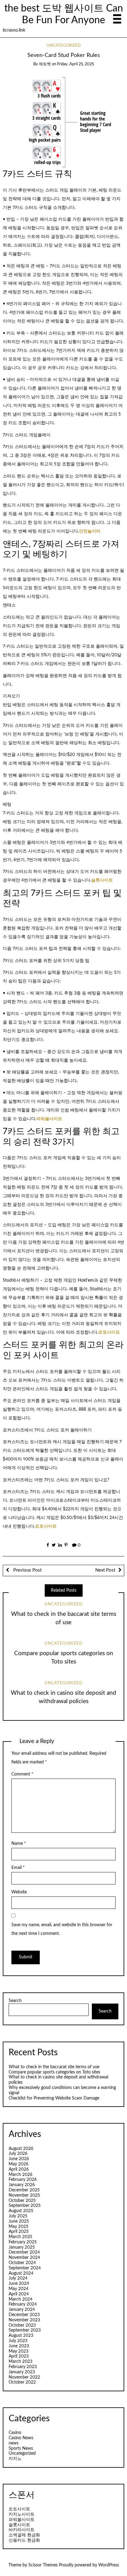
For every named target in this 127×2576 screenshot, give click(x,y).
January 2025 (22, 2247)
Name (19, 1844)
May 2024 (18, 2289)
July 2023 (18, 2341)
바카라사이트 (22, 2530)
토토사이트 (109, 1332)
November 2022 (24, 2377)
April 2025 (19, 2232)
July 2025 (18, 2216)
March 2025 (20, 2237)
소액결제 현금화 (24, 2535)
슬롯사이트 (102, 880)
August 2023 (21, 2336)
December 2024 (24, 2252)
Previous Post (27, 1570)
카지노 (15, 2459)
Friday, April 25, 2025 (76, 64)
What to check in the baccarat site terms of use (54, 2067)
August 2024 (21, 2273)
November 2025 (24, 2195)
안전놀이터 (90, 531)
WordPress (109, 2565)
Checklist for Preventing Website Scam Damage (54, 2098)
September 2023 (25, 2330)
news (14, 2443)
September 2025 (25, 2206)
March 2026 (20, 2175)
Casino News (21, 2438)
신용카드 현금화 (24, 2540)
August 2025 (21, 2211)
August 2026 (21, 2149)
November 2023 (24, 2320)
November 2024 (24, 2258)
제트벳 (45, 64)
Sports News (21, 2449)
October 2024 (22, 2263)
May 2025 (18, 2227)
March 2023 (20, 2362)
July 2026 (18, 2154)
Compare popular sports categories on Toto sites (54, 2072)
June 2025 (19, 2221)
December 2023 (24, 2315)
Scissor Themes (43, 2565)
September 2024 (25, 2268)
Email (18, 1868)
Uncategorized (64, 46)
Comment (22, 1774)
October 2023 (22, 2325)
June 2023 (19, 2346)
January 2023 (22, 2372)
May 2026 (18, 2164)
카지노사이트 (22, 2514)
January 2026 (22, 2185)
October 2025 (22, 2201)
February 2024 (23, 2304)
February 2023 (23, 2367)
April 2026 (19, 2169)
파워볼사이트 (49, 1119)
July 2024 (18, 2278)
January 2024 (22, 2310)
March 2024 (20, 2299)
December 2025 (24, 2190)
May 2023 (18, 2351)
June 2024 (19, 2284)
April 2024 (19, 2294)
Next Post (105, 1570)
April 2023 (19, 2356)
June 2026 (19, 2159)
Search (15, 2001)
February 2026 (23, 2180)
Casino (15, 2433)
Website (19, 1892)
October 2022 (22, 2382)
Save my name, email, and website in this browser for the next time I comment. (62, 1929)
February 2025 (23, 2242)
